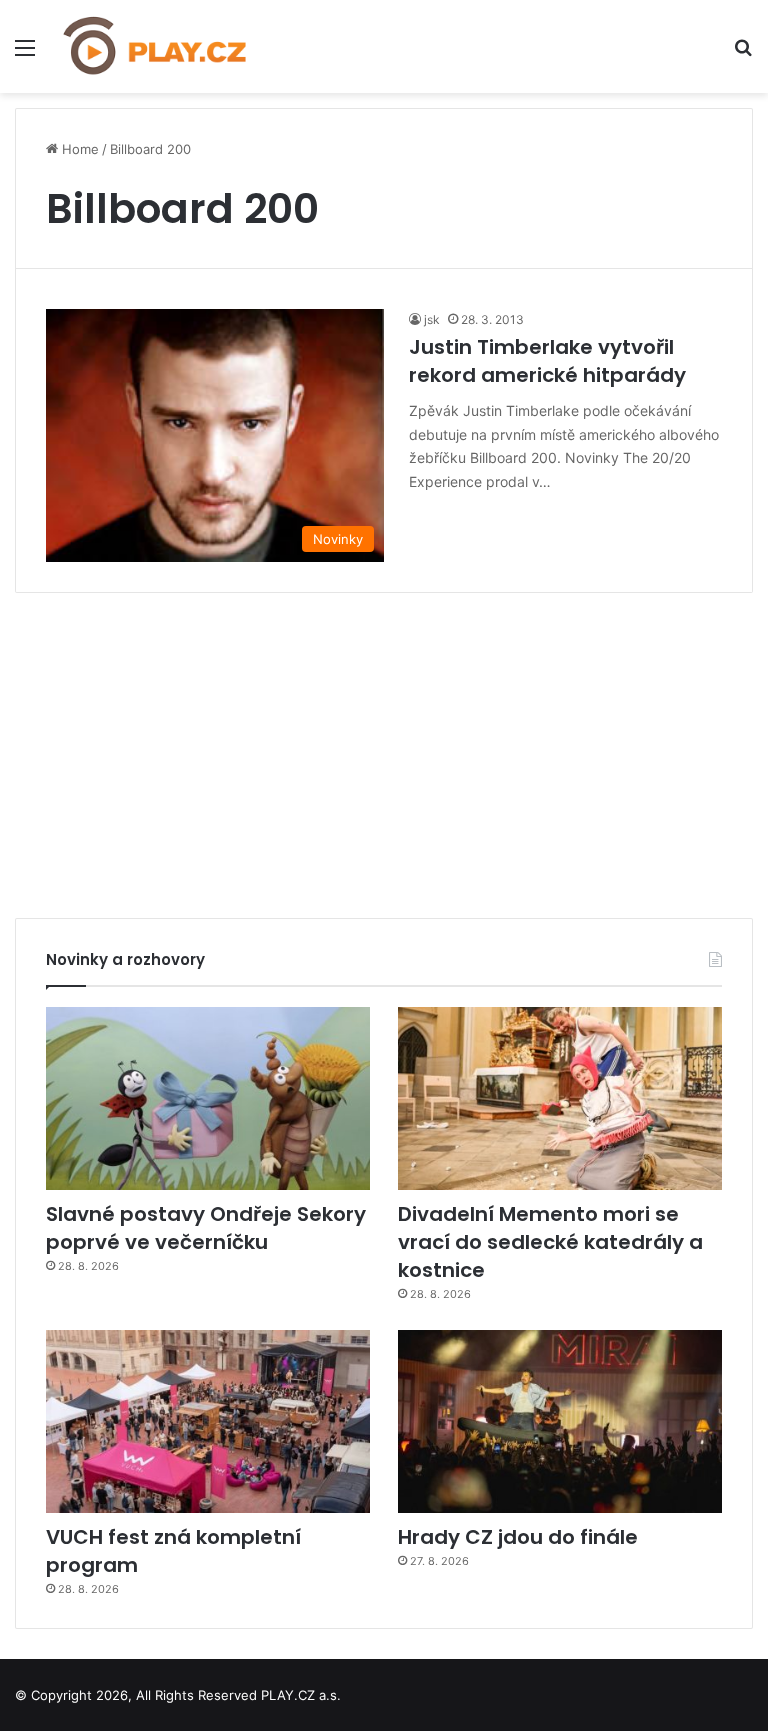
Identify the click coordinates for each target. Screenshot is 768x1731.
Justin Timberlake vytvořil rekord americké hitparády (547, 361)
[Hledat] (743, 54)
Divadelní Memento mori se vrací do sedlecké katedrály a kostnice (550, 1242)
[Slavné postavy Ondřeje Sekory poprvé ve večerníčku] (208, 1098)
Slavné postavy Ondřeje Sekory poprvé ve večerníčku (206, 1228)
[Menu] (25, 54)
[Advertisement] (384, 748)
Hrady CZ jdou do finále (518, 1537)
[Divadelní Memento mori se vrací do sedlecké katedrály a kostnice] (560, 1098)
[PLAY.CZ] (156, 46)
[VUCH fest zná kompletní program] (208, 1421)
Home (78, 149)
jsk (432, 319)
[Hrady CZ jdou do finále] (560, 1421)
